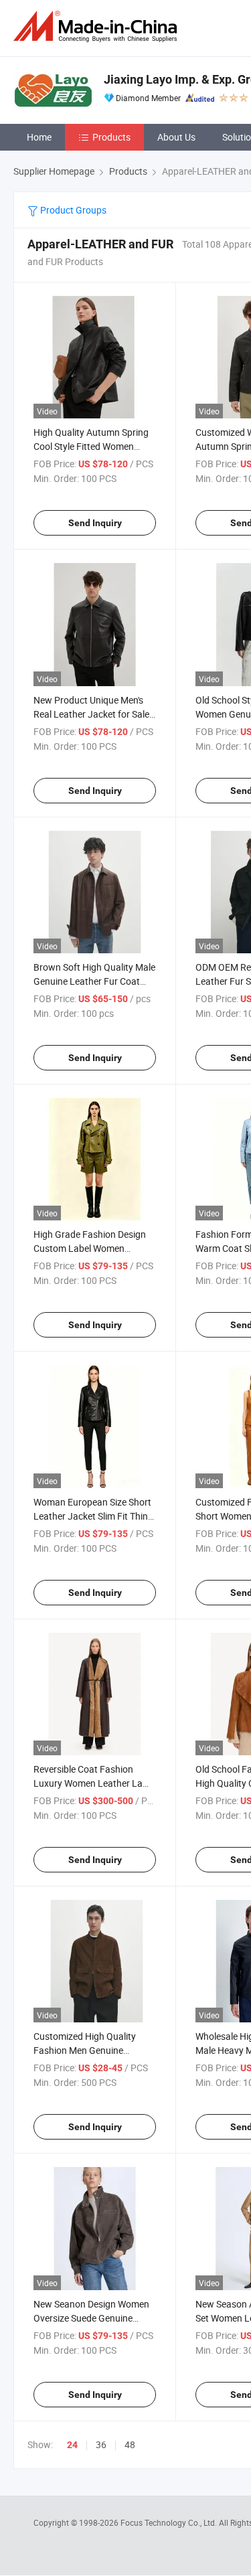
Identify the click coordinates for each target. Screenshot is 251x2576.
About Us (176, 137)
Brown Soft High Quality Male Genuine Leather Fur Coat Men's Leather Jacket (94, 981)
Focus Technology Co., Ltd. (170, 2522)
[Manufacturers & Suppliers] (98, 26)
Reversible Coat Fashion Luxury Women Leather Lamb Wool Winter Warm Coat (95, 1783)
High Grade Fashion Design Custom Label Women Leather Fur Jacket (90, 1248)
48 (130, 2444)
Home (39, 137)
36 (101, 2444)
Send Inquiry (95, 523)
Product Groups (72, 210)
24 (72, 2445)
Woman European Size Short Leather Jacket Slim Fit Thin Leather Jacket (92, 1516)
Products (111, 137)
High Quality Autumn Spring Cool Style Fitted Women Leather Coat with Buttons (91, 446)
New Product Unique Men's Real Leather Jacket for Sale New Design (91, 714)
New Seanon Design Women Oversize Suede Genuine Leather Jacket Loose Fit (91, 2318)
